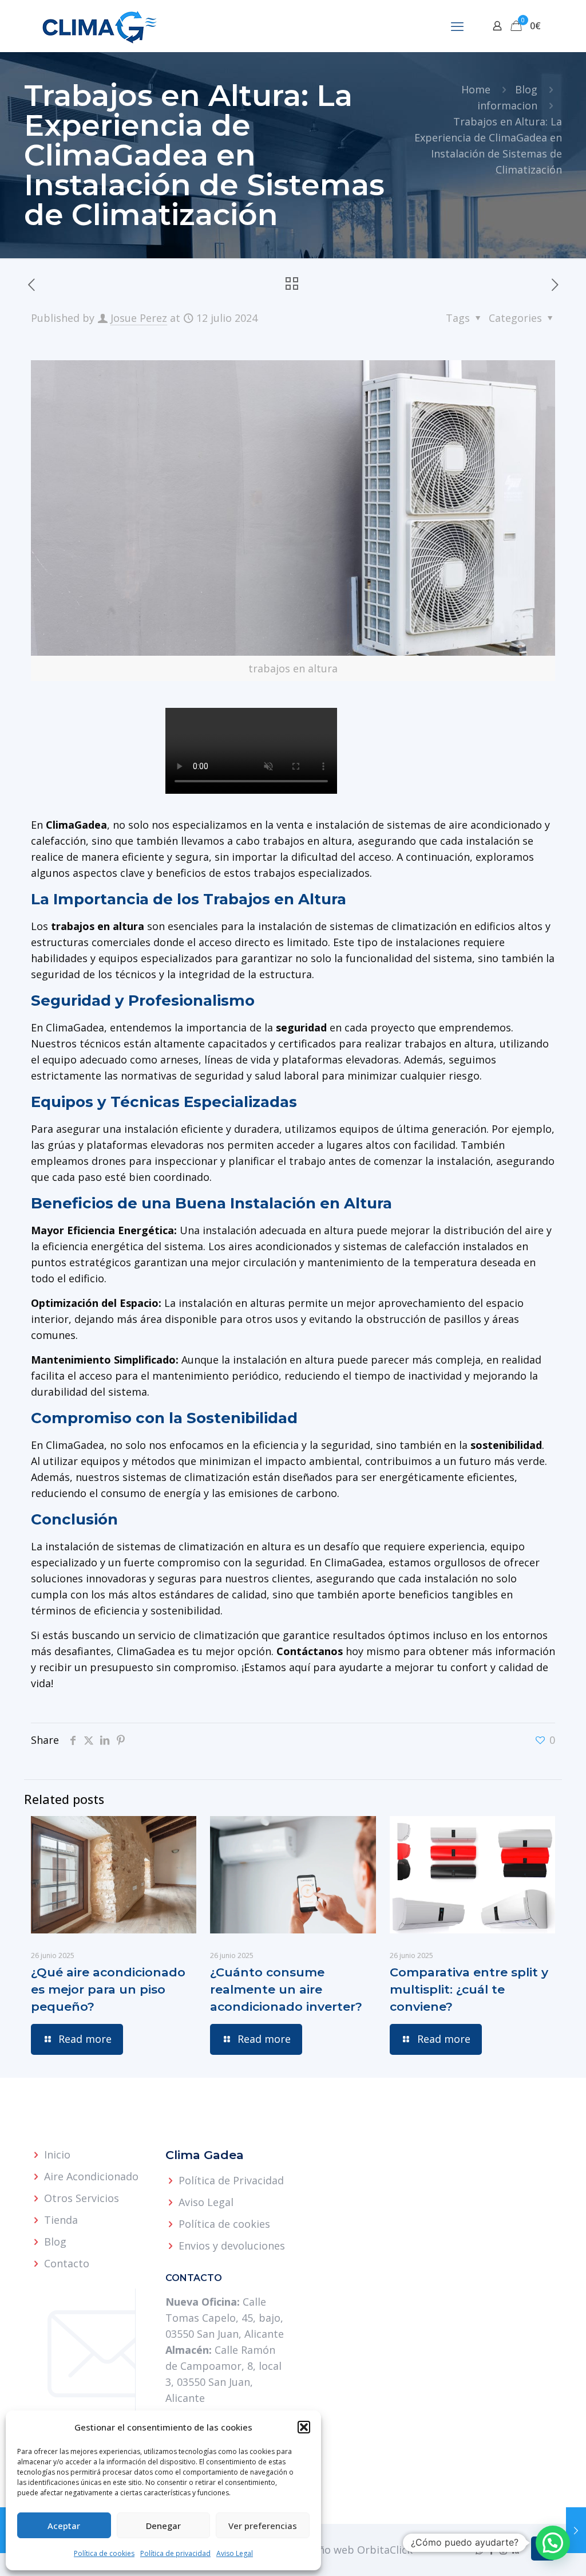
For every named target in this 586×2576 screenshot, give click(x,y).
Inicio (57, 2154)
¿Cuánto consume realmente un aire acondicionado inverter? (286, 1989)
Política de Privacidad (231, 2180)
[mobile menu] (457, 26)
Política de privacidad (175, 2553)
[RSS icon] (515, 2550)
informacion (507, 105)
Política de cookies (104, 2553)
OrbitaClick (385, 2550)
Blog (526, 89)
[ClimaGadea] (100, 26)
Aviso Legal (235, 2553)
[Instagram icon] (503, 2550)
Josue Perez (139, 318)
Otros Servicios (82, 2198)
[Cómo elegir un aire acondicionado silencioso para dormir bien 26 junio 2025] (576, 2530)
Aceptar (64, 2526)
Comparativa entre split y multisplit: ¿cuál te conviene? (469, 1989)
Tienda (61, 2220)
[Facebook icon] (491, 2550)
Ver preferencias (263, 2526)
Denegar (163, 2526)
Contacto (67, 2263)
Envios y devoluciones (232, 2246)
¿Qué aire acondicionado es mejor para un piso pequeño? (108, 1989)
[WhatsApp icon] (479, 2550)
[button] (304, 2427)
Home (476, 89)
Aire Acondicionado (91, 2176)
